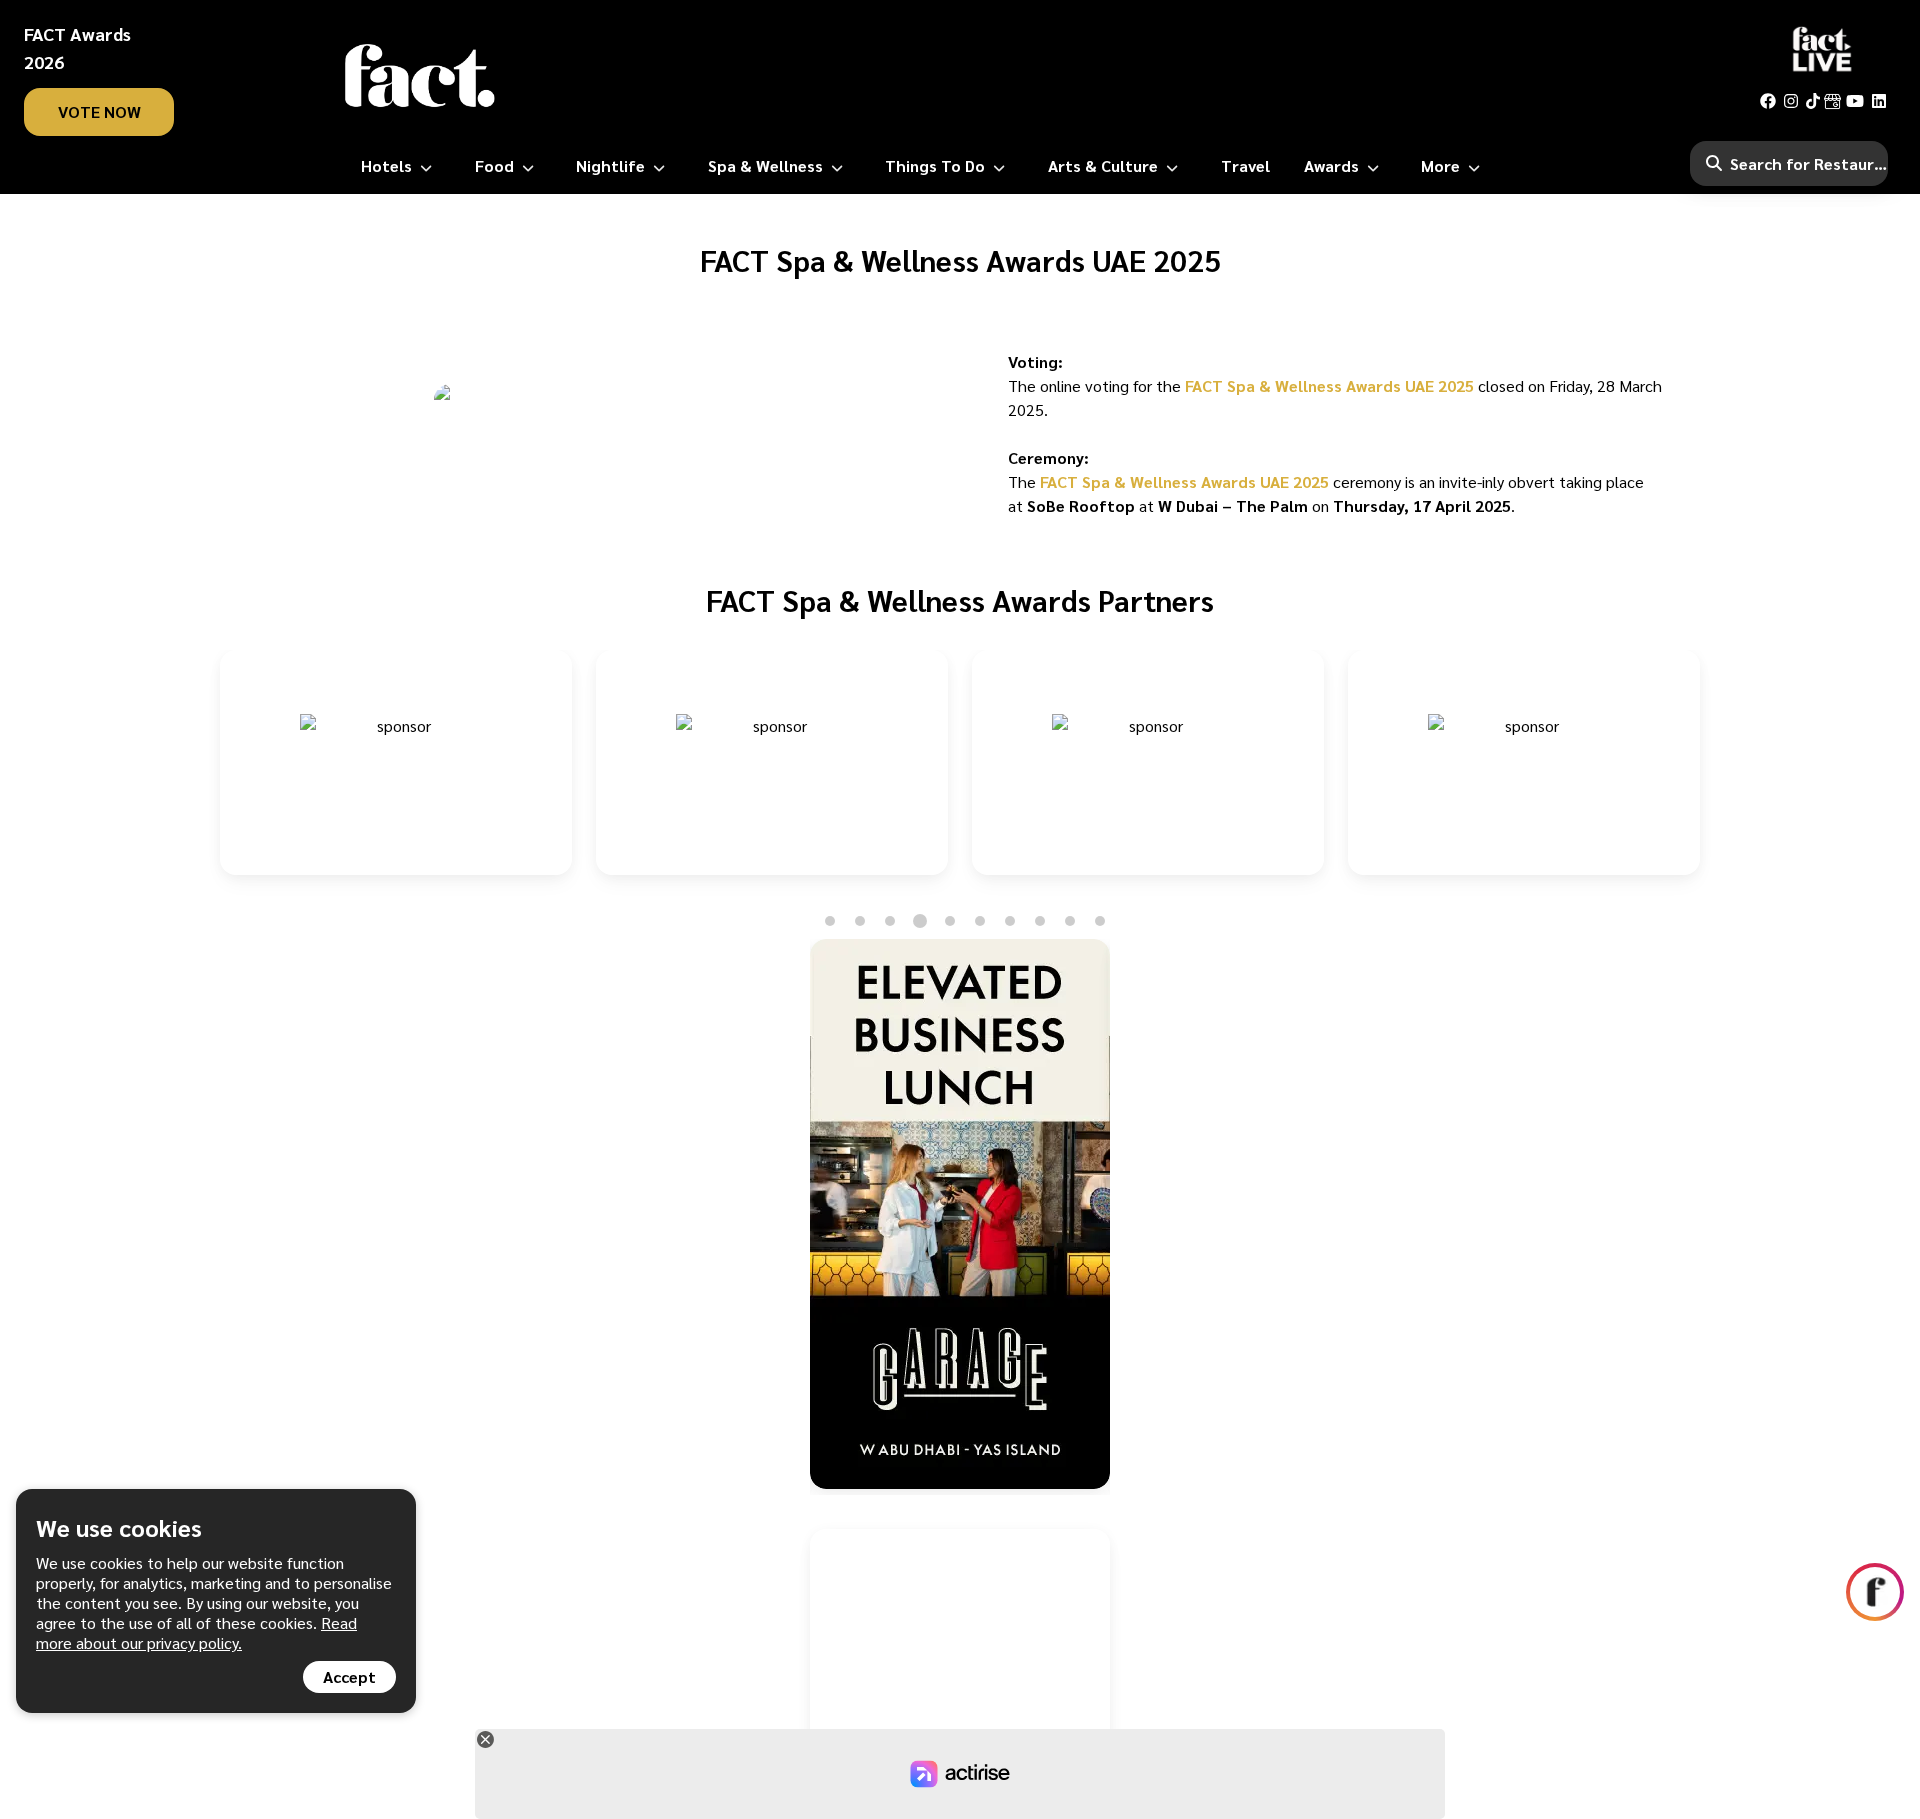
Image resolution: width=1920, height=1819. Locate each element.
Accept (349, 1676)
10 (1100, 921)
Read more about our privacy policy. (196, 1632)
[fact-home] (420, 76)
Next (1719, 774)
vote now (99, 111)
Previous (200, 774)
